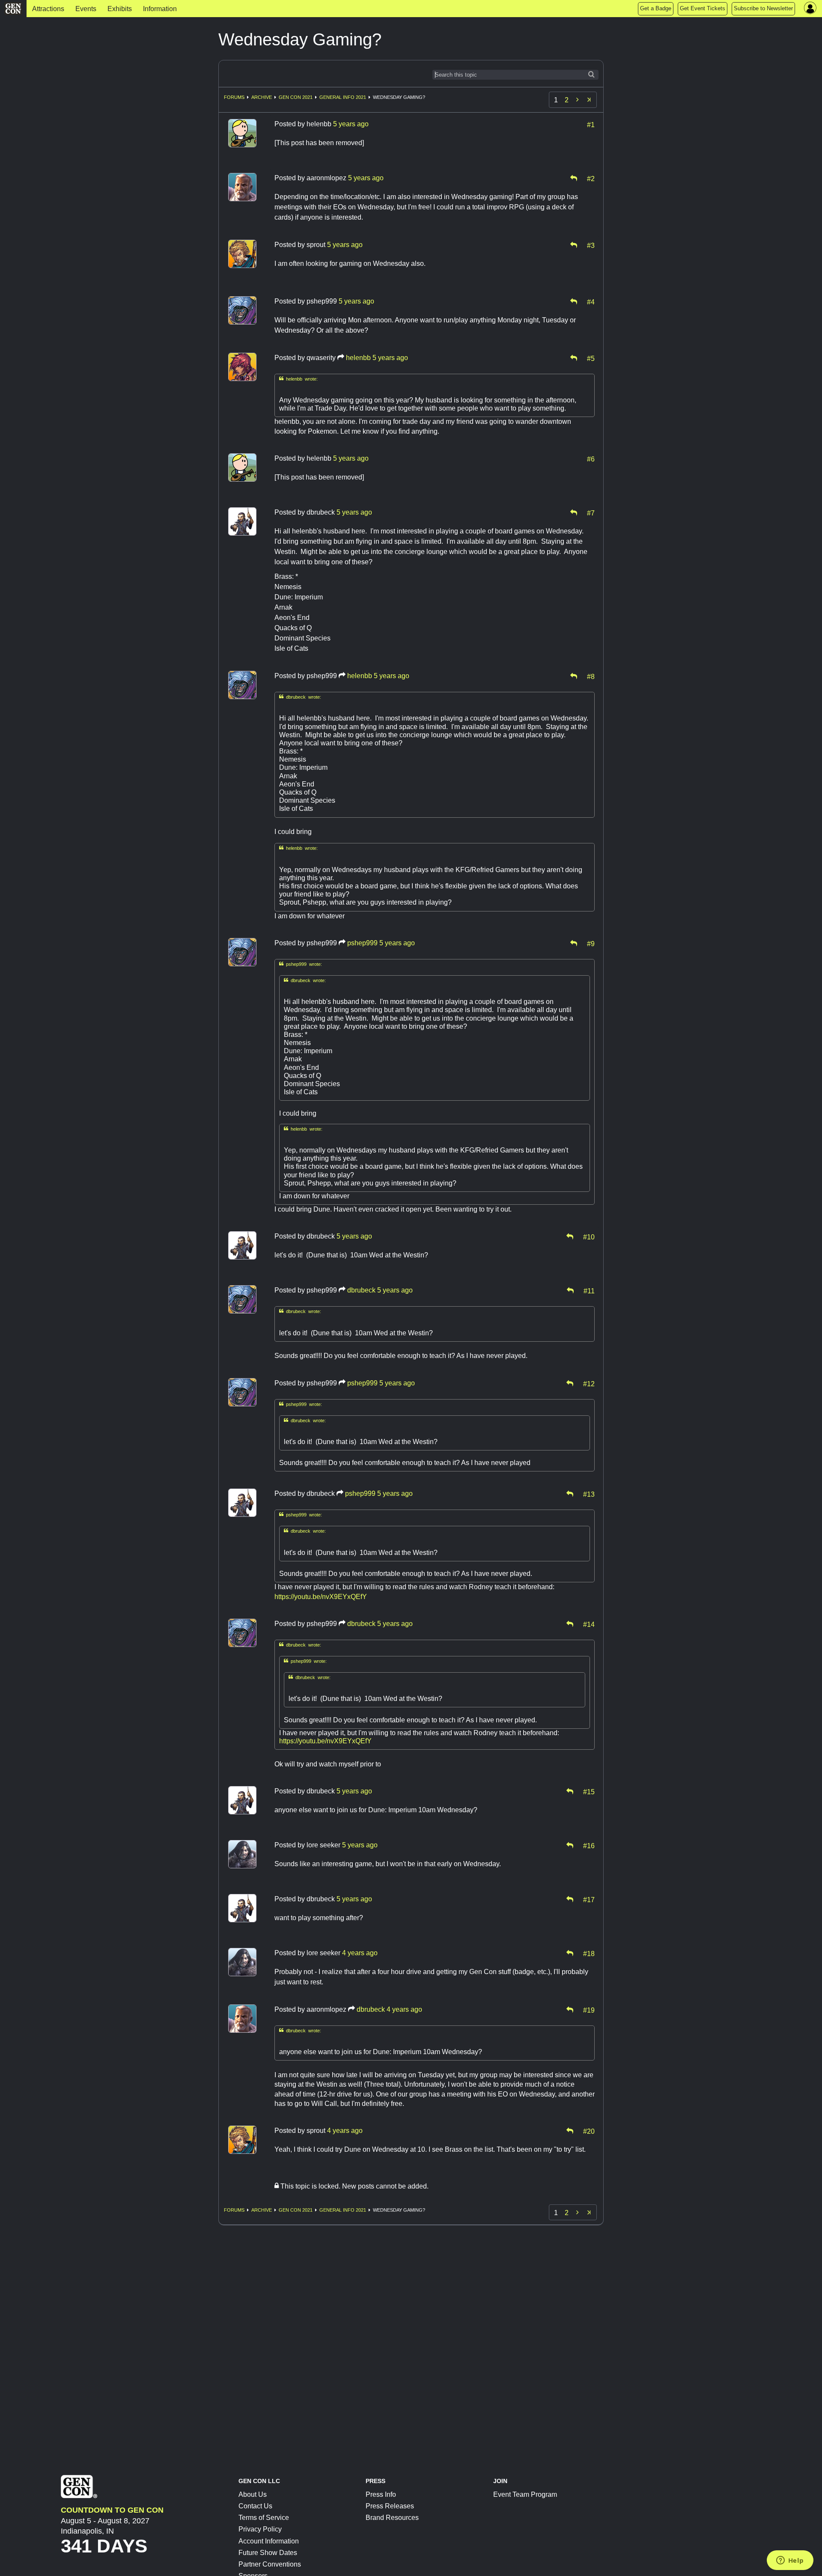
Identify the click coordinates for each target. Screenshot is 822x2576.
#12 (589, 1383)
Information (160, 9)
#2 (591, 178)
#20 (589, 2131)
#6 (591, 459)
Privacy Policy (260, 2529)
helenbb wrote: (298, 379)
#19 (589, 2010)
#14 (589, 1624)
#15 (589, 1791)
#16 (589, 1845)
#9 (591, 943)
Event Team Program (525, 2494)
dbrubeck (361, 1290)
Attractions (48, 9)
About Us (253, 2494)
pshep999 (362, 943)
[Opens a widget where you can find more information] (790, 2561)
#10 (589, 1236)
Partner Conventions (270, 2564)
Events (86, 9)
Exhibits (120, 9)
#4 (591, 301)
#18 (589, 1953)
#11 (589, 1290)
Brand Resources (392, 2518)
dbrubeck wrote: (300, 697)
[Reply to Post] (574, 178)
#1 (591, 124)
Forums (234, 97)
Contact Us (255, 2506)
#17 (589, 1899)
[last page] (589, 100)
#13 (589, 1494)
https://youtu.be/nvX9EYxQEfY (321, 1597)
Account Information (269, 2541)
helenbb (358, 358)
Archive (262, 97)
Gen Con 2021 (296, 97)
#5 (591, 358)
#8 (591, 676)
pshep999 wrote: (301, 964)
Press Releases (390, 2506)
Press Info (381, 2494)
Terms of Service (264, 2518)
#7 (591, 512)
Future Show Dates (268, 2553)
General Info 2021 (343, 97)
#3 (591, 245)
